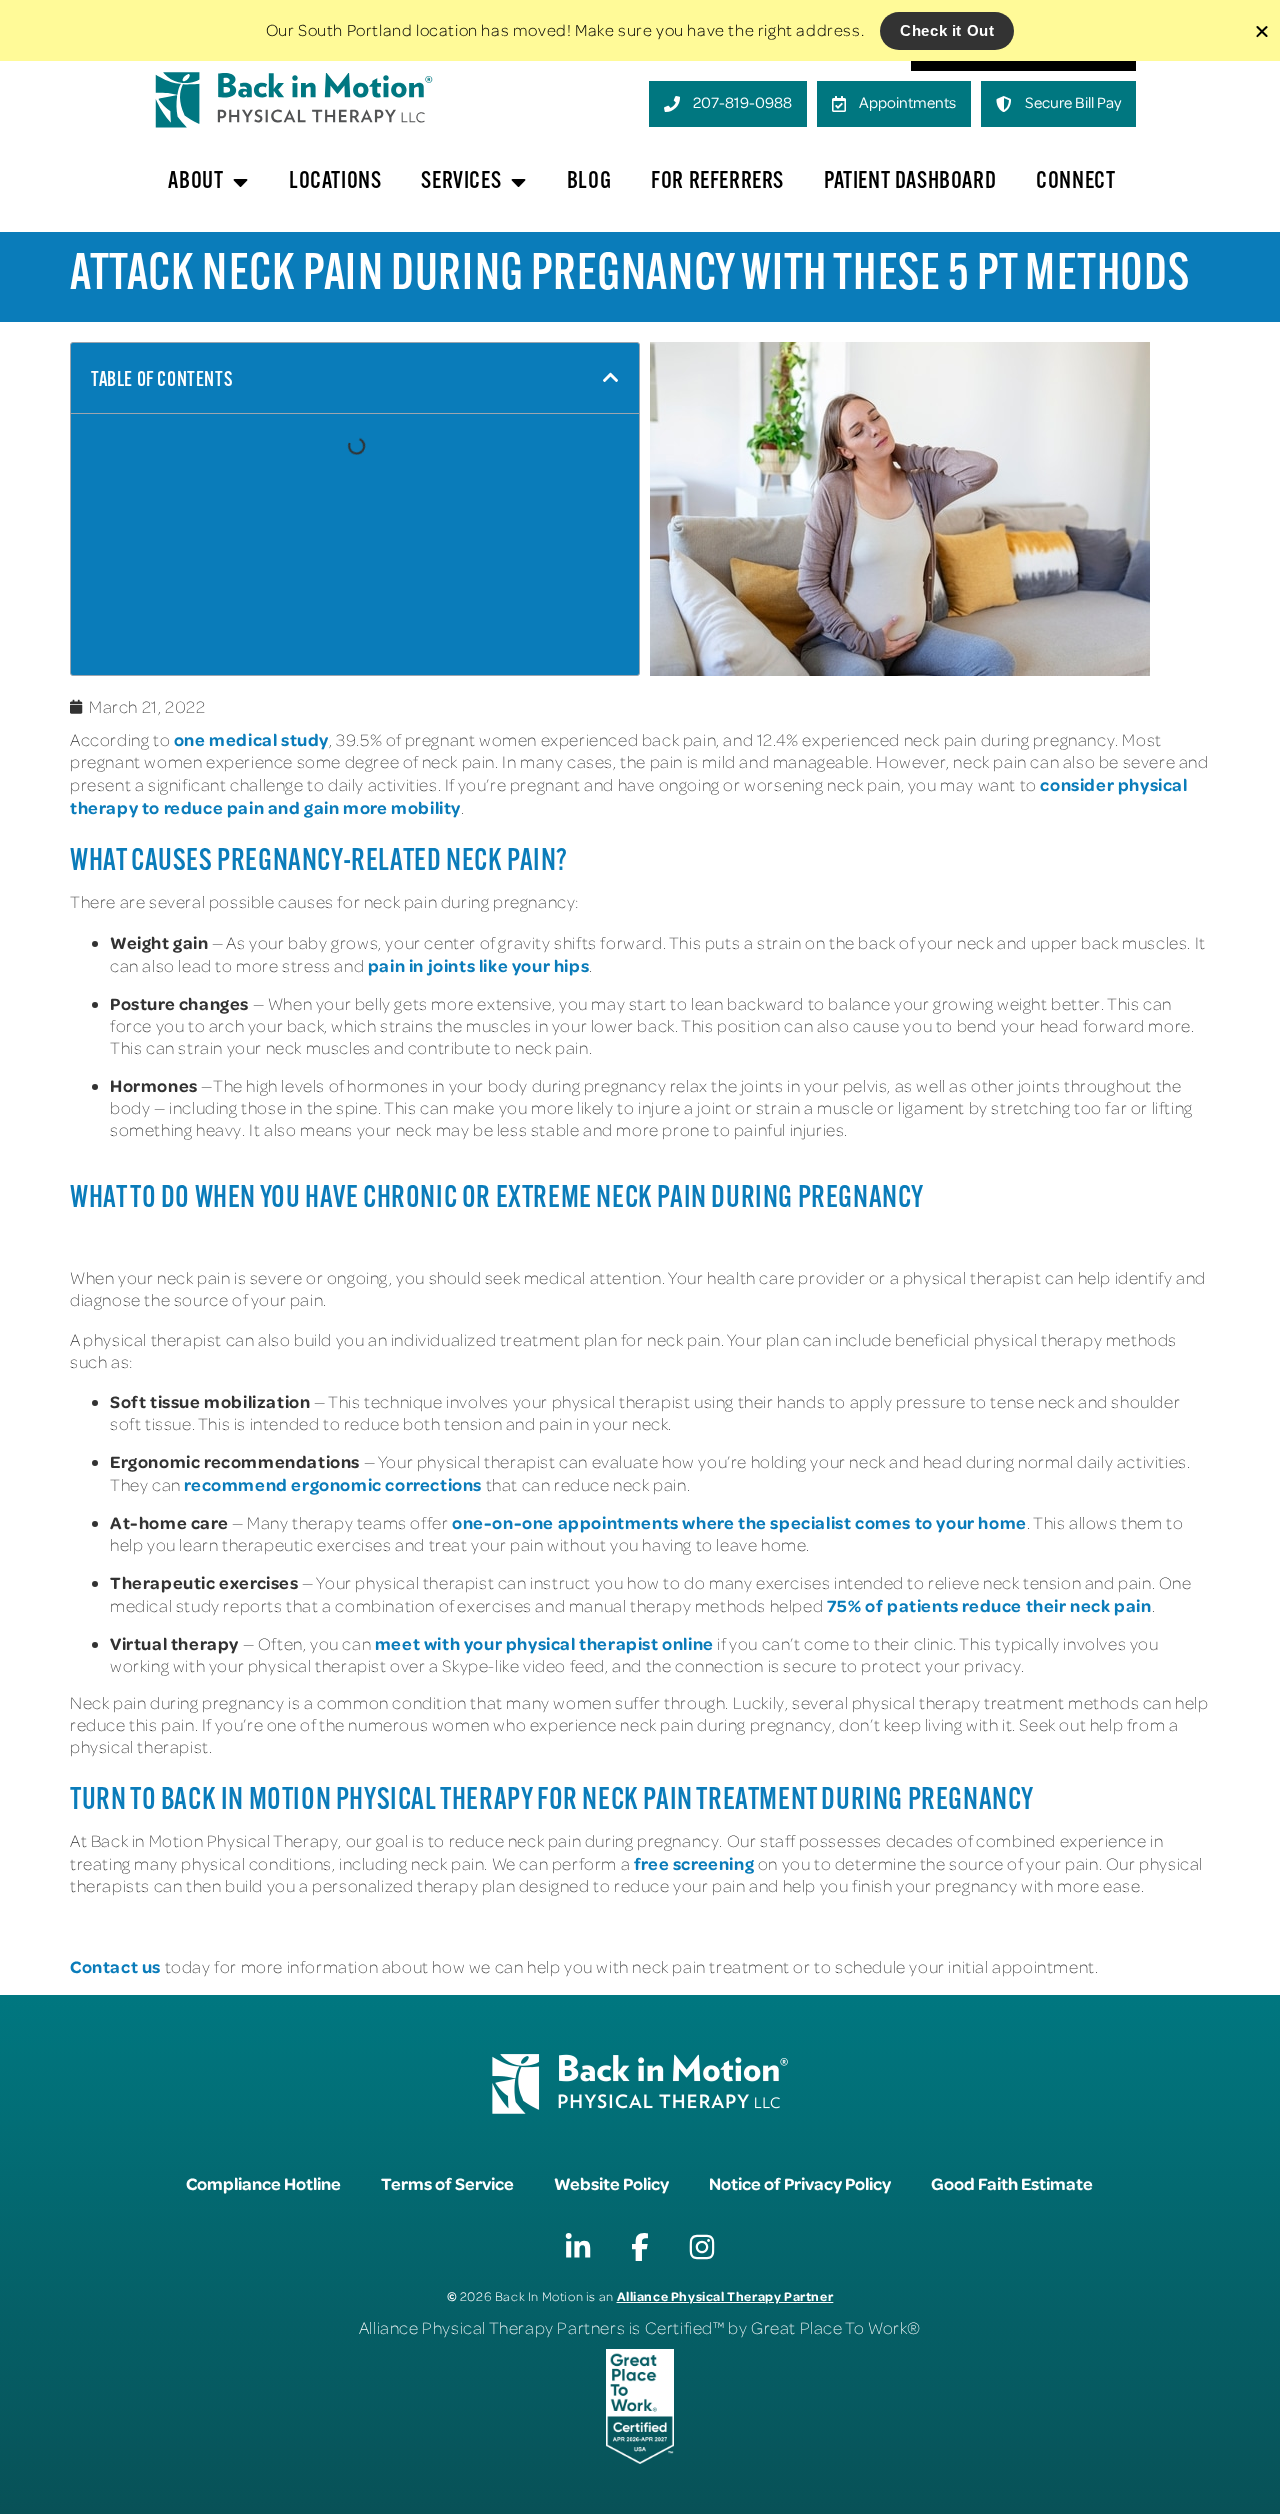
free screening (694, 1863)
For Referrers (717, 182)
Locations (335, 182)
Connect (1075, 182)
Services (461, 182)
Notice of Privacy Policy (800, 2183)
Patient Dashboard (910, 182)
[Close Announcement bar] (1262, 31)
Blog (589, 182)
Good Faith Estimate (1012, 2183)
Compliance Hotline (263, 2183)
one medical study (251, 739)
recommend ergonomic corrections (333, 1484)
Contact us (115, 1966)
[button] (611, 378)
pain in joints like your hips (478, 965)
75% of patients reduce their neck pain (987, 1605)
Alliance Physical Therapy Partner (725, 2295)
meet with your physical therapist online (544, 1643)
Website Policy (611, 2183)
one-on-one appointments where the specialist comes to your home (739, 1522)
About (195, 182)
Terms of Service (447, 2183)
